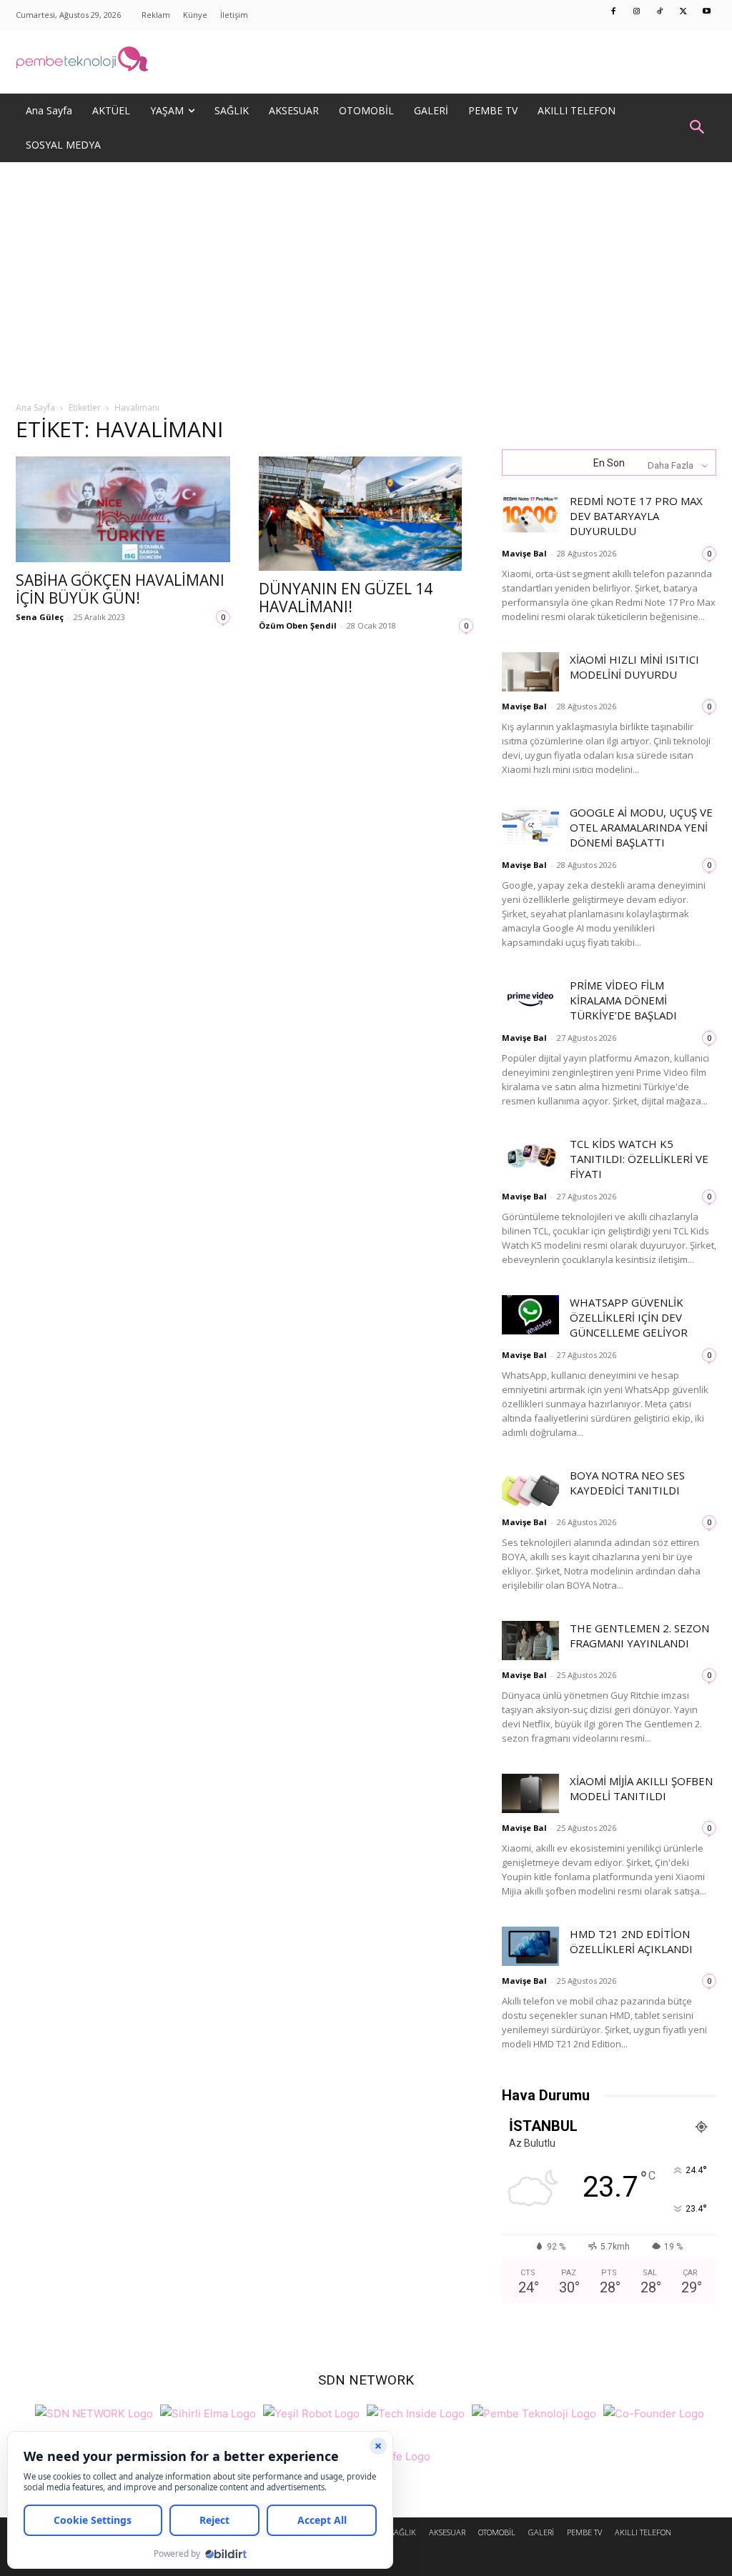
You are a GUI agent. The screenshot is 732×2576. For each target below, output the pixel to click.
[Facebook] (614, 12)
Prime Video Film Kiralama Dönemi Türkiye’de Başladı (623, 1000)
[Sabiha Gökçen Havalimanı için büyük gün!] (123, 509)
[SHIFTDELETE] (94, 2411)
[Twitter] (683, 12)
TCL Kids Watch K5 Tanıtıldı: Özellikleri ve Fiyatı (639, 1159)
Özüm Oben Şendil (298, 625)
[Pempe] (366, 61)
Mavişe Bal (524, 553)
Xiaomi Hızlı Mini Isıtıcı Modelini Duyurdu (634, 667)
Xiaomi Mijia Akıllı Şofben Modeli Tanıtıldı (641, 1788)
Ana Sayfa (35, 408)
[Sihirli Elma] (208, 2411)
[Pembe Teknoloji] (534, 2411)
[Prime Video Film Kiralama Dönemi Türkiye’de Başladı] (530, 998)
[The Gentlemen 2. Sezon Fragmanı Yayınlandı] (530, 1641)
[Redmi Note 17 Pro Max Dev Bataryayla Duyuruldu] (530, 513)
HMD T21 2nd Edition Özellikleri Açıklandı (631, 1941)
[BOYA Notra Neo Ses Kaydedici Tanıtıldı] (530, 1488)
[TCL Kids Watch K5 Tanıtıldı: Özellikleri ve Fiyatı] (530, 1156)
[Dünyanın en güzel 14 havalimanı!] (366, 514)
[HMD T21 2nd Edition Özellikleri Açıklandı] (530, 1946)
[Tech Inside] (416, 2411)
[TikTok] (661, 12)
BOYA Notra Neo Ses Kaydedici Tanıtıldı (627, 1483)
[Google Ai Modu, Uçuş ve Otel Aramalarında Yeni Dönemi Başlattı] (530, 825)
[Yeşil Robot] (311, 2411)
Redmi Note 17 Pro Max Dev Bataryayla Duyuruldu (636, 516)
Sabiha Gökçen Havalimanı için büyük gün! (120, 589)
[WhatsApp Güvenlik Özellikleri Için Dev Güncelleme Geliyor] (530, 1315)
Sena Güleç (40, 617)
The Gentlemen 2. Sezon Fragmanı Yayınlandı (639, 1636)
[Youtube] (707, 12)
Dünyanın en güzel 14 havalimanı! (346, 598)
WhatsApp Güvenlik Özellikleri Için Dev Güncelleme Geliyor (629, 1317)
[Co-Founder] (654, 2411)
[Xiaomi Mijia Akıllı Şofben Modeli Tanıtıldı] (530, 1793)
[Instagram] (637, 12)
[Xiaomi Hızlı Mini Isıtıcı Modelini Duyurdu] (530, 672)
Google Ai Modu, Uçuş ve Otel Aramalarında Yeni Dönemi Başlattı (641, 827)
